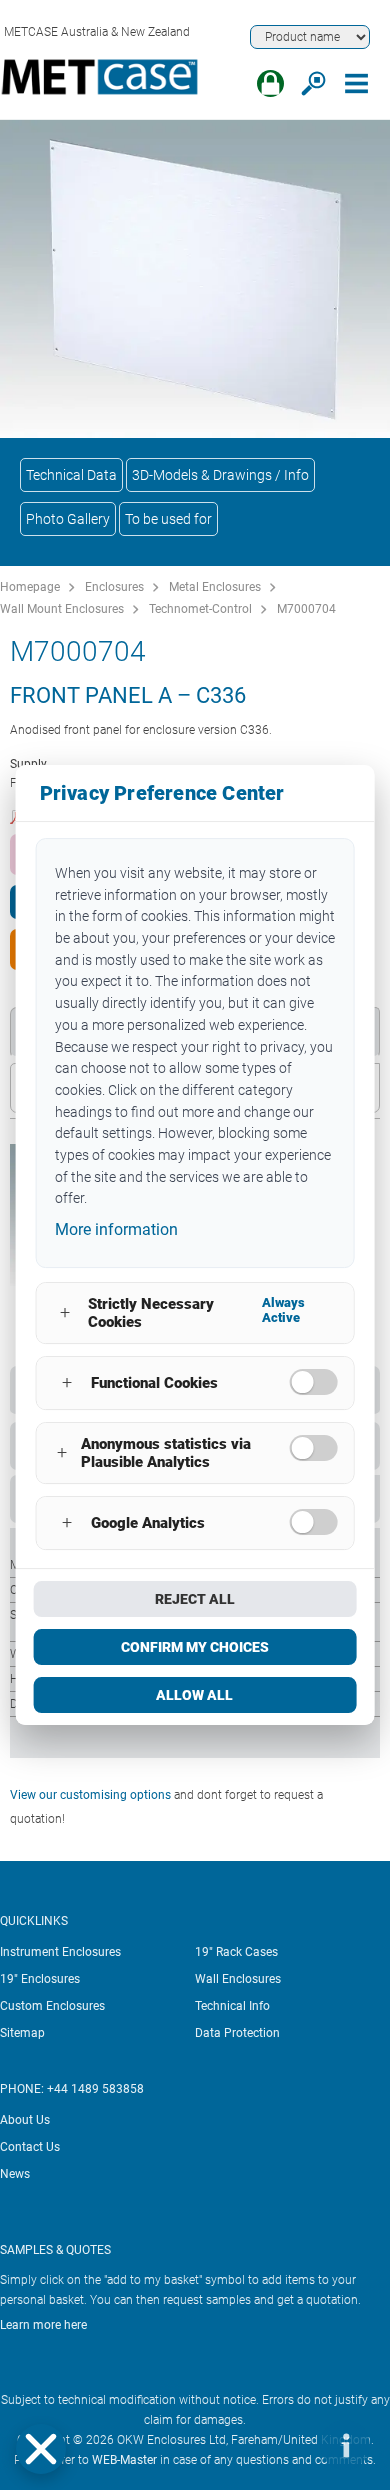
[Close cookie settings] (41, 2449)
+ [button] (65, 1312)
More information (116, 1229)
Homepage (30, 587)
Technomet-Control (200, 609)
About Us (25, 2120)
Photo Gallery (68, 519)
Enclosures (114, 587)
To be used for (168, 519)
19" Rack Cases (236, 1952)
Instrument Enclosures (60, 1952)
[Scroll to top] (285, 2445)
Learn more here (43, 2325)
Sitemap (22, 2033)
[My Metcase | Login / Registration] (270, 83)
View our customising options (90, 1795)
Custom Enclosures (52, 2006)
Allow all (194, 1695)
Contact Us (30, 2147)
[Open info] (345, 2445)
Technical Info (232, 2006)
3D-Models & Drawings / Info (220, 475)
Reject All (195, 1599)
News (15, 2174)
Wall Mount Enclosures (62, 609)
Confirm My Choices (195, 1647)
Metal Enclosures (215, 587)
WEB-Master (124, 2460)
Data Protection (237, 2033)
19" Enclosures (40, 1979)
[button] (41, 2449)
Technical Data (71, 475)
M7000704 (306, 609)
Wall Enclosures (238, 1979)
